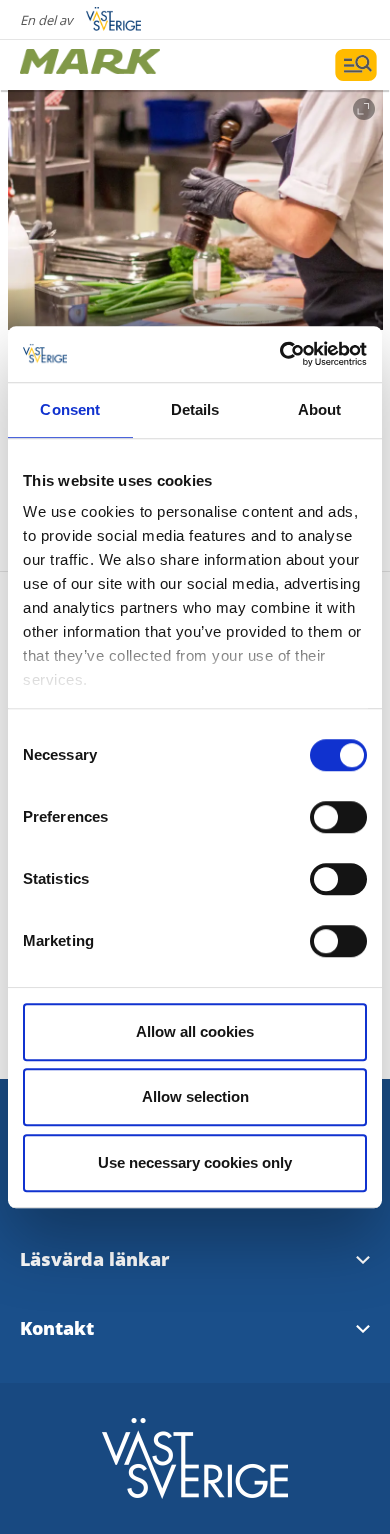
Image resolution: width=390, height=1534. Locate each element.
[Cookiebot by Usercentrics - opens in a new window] (280, 354)
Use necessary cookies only (195, 1162)
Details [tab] (195, 409)
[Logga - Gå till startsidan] (90, 65)
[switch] (338, 817)
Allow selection (195, 1096)
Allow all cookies (195, 1031)
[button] (195, 210)
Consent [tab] (70, 409)
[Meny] (356, 65)
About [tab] (320, 409)
